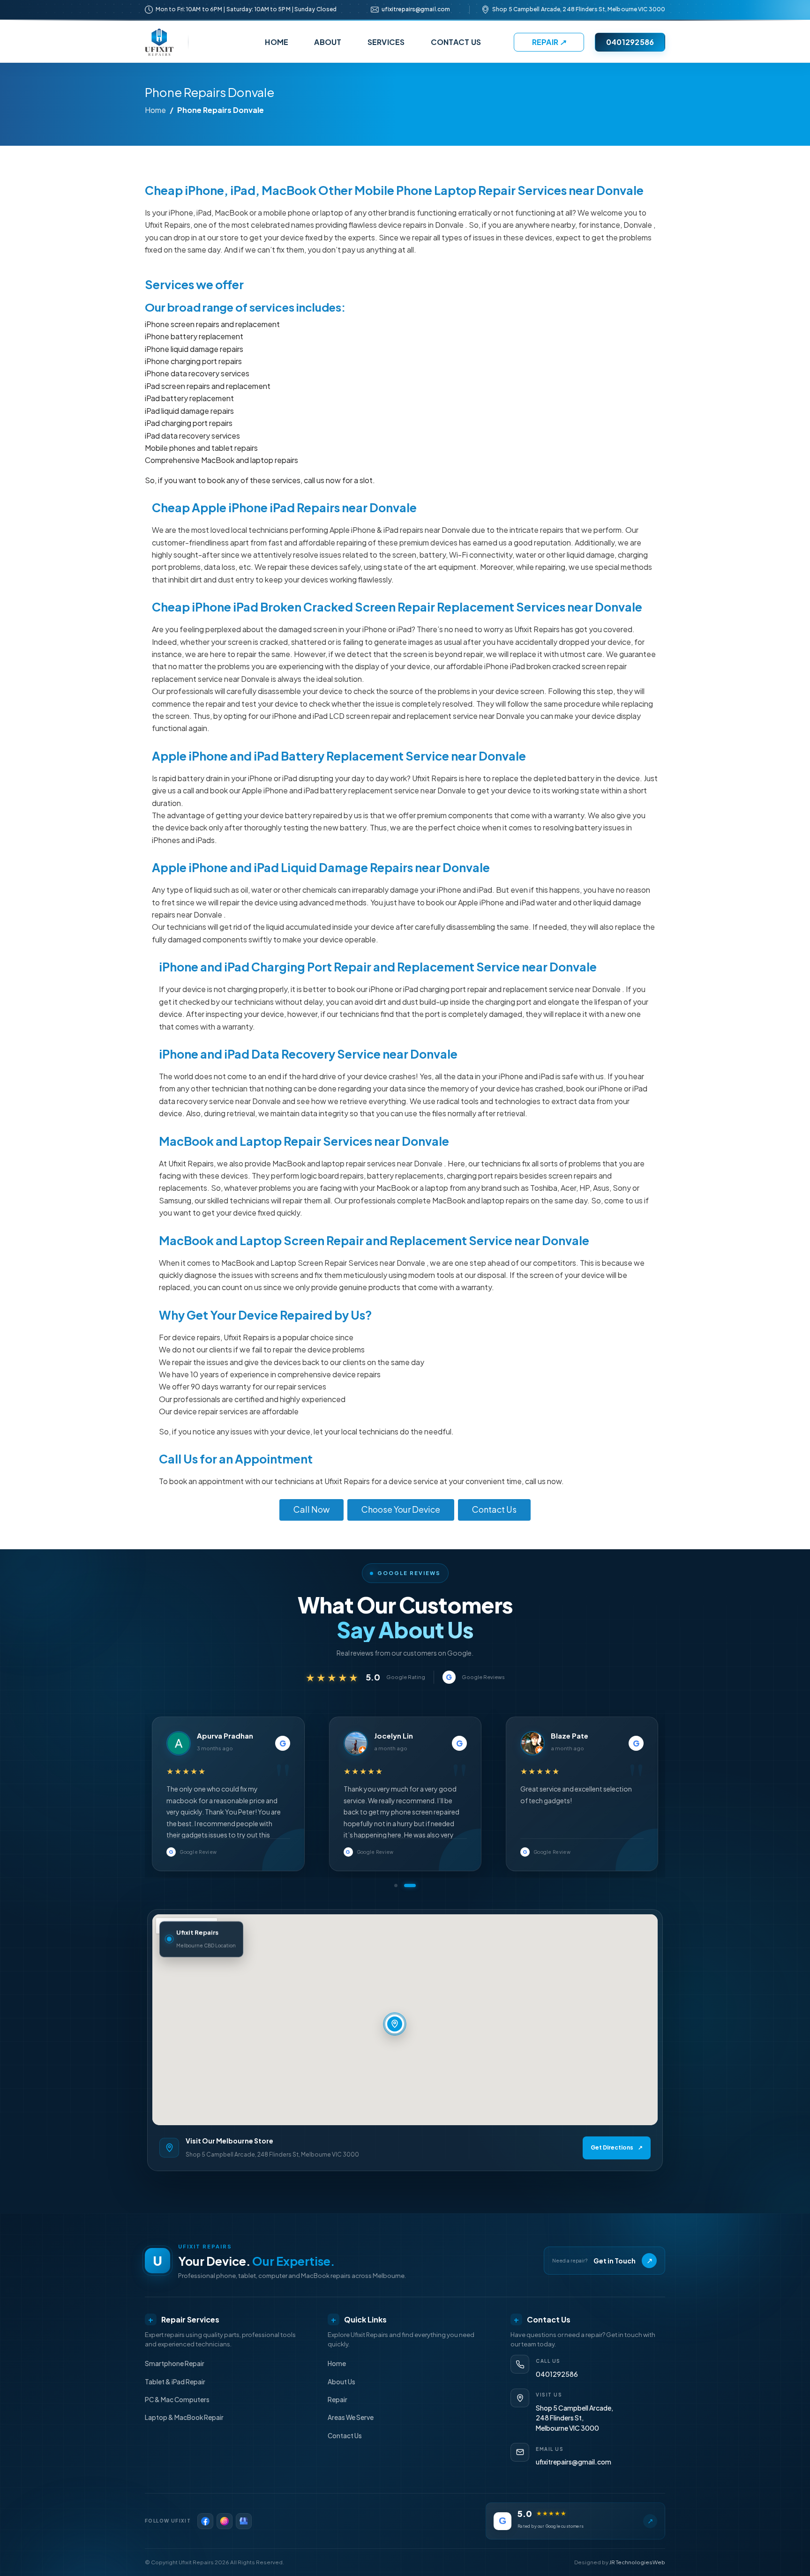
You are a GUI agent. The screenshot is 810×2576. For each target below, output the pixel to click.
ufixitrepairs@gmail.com (416, 9)
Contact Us (494, 1509)
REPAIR (549, 42)
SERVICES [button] (386, 42)
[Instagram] (225, 2521)
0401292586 (630, 42)
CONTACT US (456, 42)
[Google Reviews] (244, 2521)
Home (155, 110)
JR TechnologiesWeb (637, 2562)
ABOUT (328, 42)
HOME (277, 42)
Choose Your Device (401, 1509)
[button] (400, 1885)
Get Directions (617, 2147)
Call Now (311, 1509)
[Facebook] (205, 2521)
